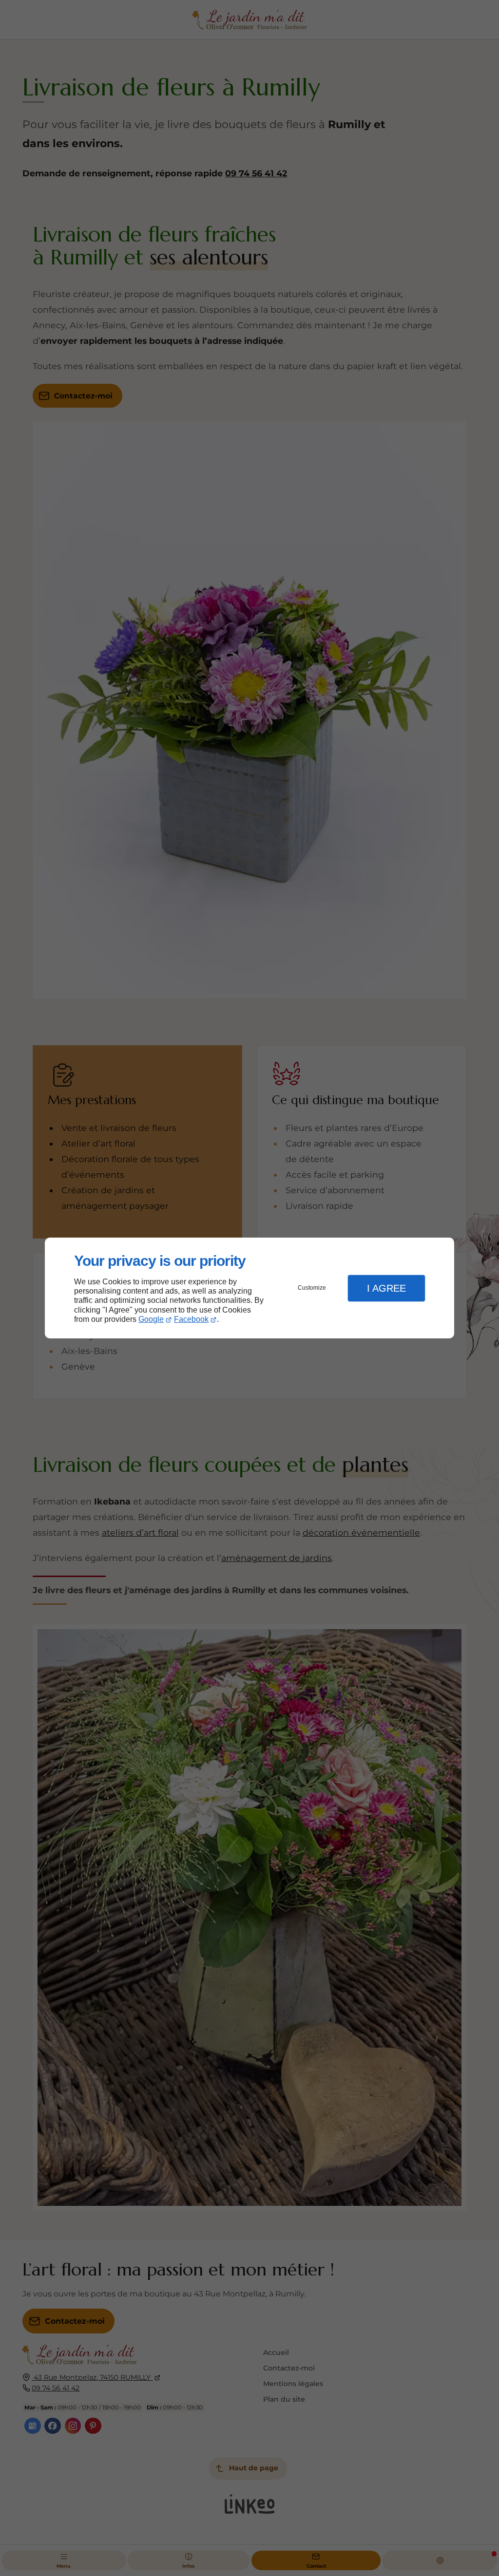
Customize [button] (312, 1288)
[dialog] (249, 1288)
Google (151, 1319)
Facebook (191, 1319)
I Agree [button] (386, 1288)
